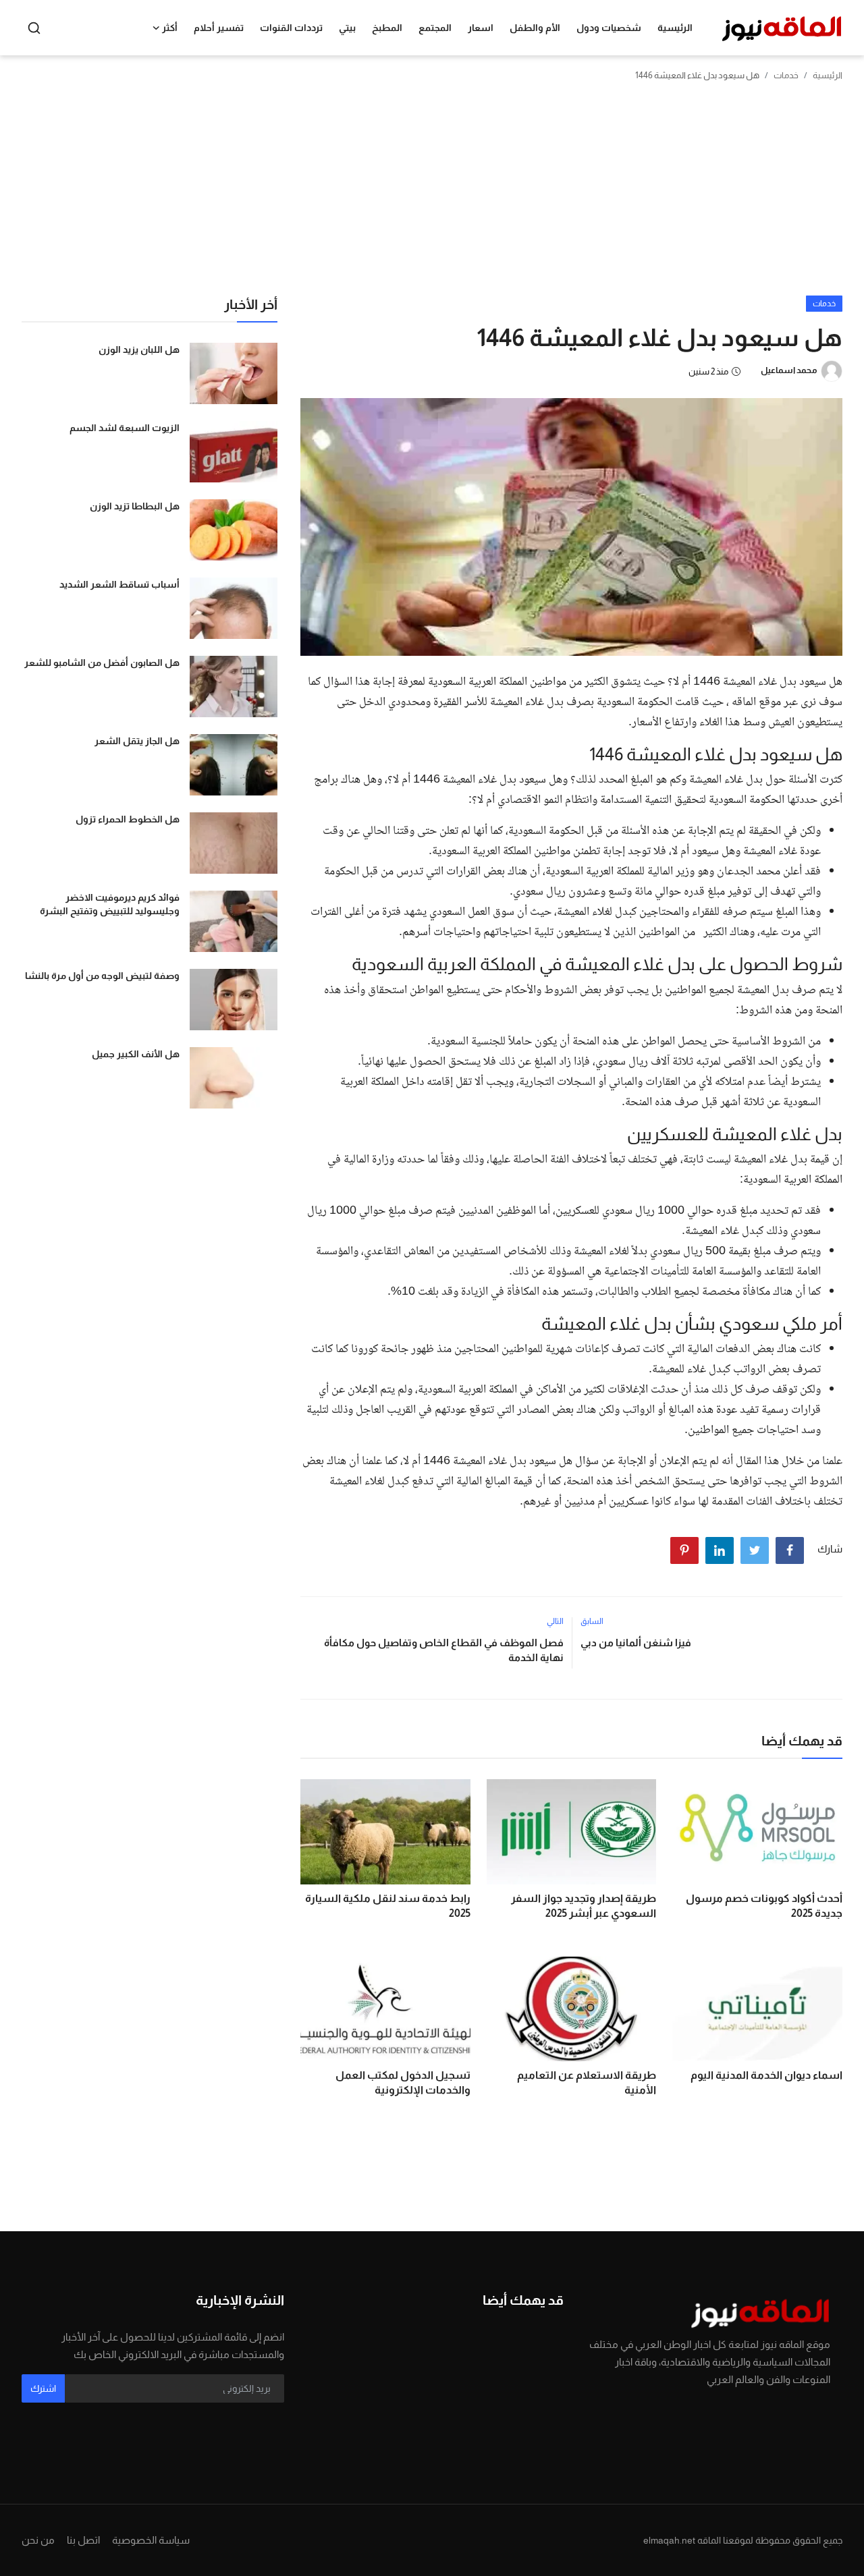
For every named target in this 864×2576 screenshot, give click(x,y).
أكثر (170, 28)
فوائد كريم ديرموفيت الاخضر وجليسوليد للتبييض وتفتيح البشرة (110, 904)
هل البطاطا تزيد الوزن (135, 506)
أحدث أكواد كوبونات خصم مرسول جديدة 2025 (764, 1906)
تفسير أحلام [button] (219, 28)
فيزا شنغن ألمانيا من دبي (636, 1643)
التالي (555, 1621)
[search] (34, 28)
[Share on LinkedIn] (720, 1550)
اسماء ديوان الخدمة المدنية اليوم (766, 2075)
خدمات (786, 75)
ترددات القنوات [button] (291, 28)
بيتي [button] (347, 28)
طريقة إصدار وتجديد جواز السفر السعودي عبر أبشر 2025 (584, 1906)
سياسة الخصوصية (151, 2540)
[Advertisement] (432, 194)
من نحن (38, 2540)
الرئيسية (675, 28)
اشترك (43, 2388)
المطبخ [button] (387, 28)
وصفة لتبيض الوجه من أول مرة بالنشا (102, 976)
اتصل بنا (83, 2540)
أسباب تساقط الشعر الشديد (119, 584)
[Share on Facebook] (790, 1550)
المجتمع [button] (435, 28)
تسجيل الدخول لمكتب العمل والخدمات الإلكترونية (403, 2082)
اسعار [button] (481, 28)
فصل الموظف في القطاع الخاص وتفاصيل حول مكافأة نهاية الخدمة (443, 1650)
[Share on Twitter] (755, 1550)
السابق (592, 1621)
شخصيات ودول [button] (609, 28)
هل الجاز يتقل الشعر (137, 741)
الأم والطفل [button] (535, 28)
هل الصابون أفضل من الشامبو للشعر (102, 663)
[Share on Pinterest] (684, 1550)
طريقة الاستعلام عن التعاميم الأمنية (587, 2082)
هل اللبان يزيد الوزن (139, 349)
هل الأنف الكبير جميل (136, 1054)
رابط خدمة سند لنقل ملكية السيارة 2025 (388, 1906)
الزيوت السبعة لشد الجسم (125, 428)
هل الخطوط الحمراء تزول (128, 819)
